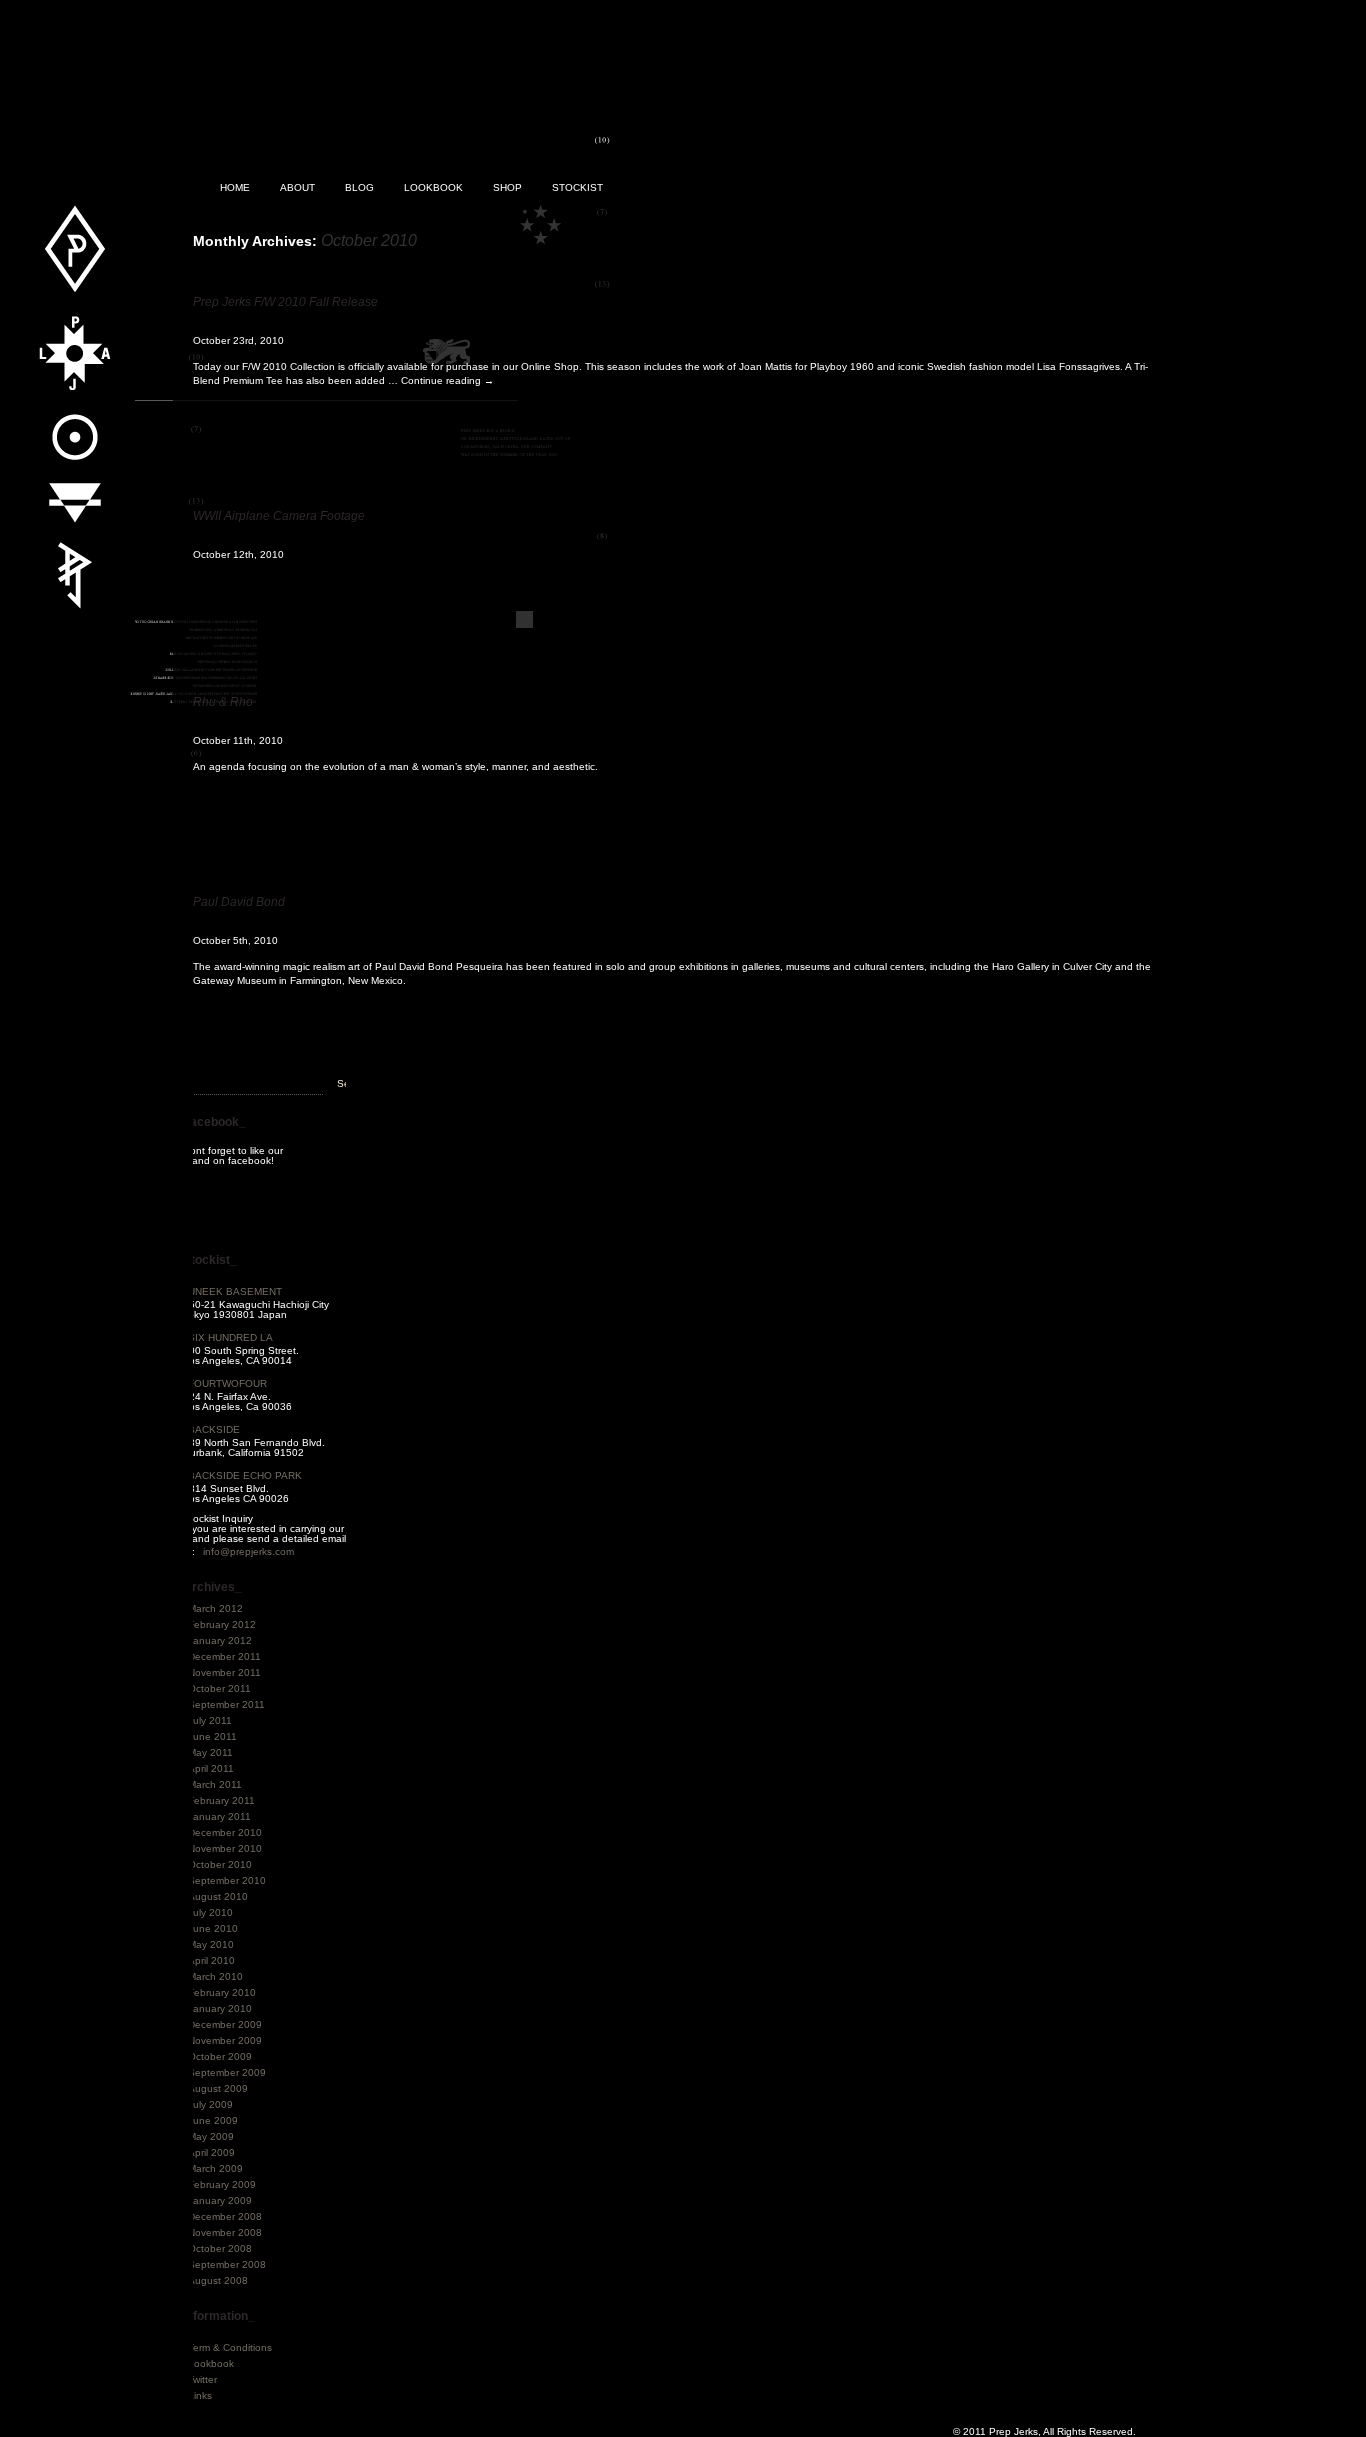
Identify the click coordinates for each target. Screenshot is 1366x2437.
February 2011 (221, 1800)
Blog (359, 187)
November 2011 (224, 1672)
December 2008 (225, 2216)
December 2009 (225, 2024)
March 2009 (215, 2168)
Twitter (202, 2379)
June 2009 (213, 2120)
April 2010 (211, 1960)
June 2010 (213, 1928)
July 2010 (210, 1912)
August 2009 (218, 2088)
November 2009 (225, 2040)
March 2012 (215, 1608)
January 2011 (219, 1816)
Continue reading (447, 380)
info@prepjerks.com (248, 1551)
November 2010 (225, 1848)
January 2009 (220, 2200)
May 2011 (210, 1752)
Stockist (577, 187)
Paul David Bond (239, 902)
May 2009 (211, 2136)
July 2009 (210, 2104)
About (297, 187)
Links (200, 2395)
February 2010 (222, 1992)
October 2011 (219, 1688)
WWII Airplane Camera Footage (279, 516)
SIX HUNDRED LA (230, 1337)
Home (235, 187)
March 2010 (215, 1976)
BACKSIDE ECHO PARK (245, 1475)
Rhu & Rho (223, 702)
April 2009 (211, 2152)
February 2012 (222, 1624)
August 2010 (218, 1896)
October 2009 (220, 2056)
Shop (507, 187)
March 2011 (215, 1784)
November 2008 (225, 2232)
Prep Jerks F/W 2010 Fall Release (285, 302)
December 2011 (224, 1656)
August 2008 (218, 2280)
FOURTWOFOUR (227, 1383)
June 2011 (212, 1736)
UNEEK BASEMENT (235, 1291)
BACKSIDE (214, 1429)
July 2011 (210, 1720)
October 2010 (220, 1864)
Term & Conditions (230, 2347)
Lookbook (433, 187)
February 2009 (222, 2184)
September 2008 (227, 2264)
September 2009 (227, 2072)
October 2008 (220, 2248)
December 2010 (225, 1832)
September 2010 (227, 1880)
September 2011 (226, 1704)
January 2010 (220, 2008)
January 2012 (220, 1640)
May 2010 (211, 1944)
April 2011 (211, 1768)
